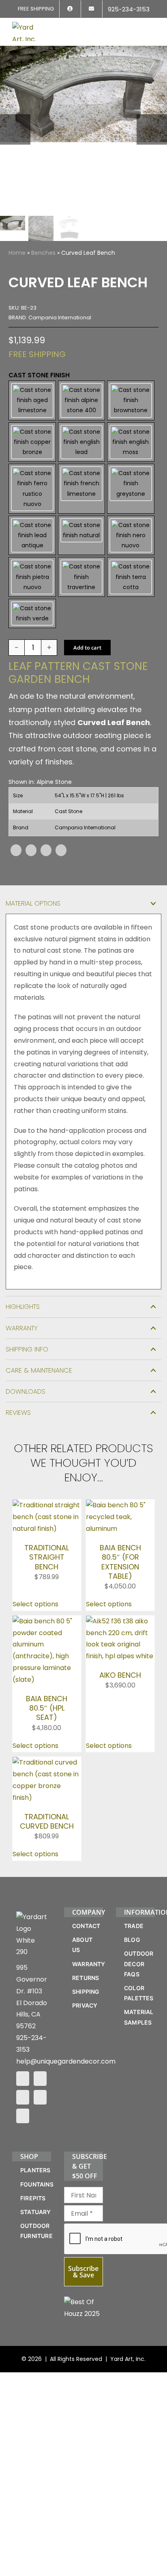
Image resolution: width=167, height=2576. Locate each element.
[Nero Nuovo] (131, 536)
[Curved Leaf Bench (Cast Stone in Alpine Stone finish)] (83, 129)
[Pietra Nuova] (32, 577)
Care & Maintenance (39, 1370)
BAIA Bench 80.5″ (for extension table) (120, 1562)
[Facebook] (16, 850)
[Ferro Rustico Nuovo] (32, 489)
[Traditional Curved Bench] (47, 1762)
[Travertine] (81, 577)
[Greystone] (131, 489)
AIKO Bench (120, 1675)
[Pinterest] (46, 850)
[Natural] (81, 536)
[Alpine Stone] (81, 400)
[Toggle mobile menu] (152, 27)
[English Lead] (81, 442)
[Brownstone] (131, 400)
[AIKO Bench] (120, 1621)
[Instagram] (40, 2079)
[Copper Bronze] (32, 442)
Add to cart (87, 648)
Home (17, 253)
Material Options (33, 903)
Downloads (26, 1391)
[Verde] (32, 613)
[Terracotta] (131, 577)
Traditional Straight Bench (47, 1557)
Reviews (18, 1413)
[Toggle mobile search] (137, 27)
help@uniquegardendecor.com (66, 2061)
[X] (31, 850)
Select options (35, 1604)
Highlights (23, 1307)
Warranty (22, 1328)
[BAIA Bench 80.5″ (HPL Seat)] (47, 1621)
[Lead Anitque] (32, 536)
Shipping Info (27, 1349)
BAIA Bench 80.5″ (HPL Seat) (47, 1708)
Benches (43, 253)
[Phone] (23, 2116)
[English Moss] (131, 442)
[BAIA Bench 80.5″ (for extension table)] (120, 1505)
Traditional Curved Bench (47, 1821)
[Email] (61, 850)
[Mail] (40, 2097)
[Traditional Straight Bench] (47, 1505)
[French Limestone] (81, 489)
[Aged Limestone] (32, 400)
